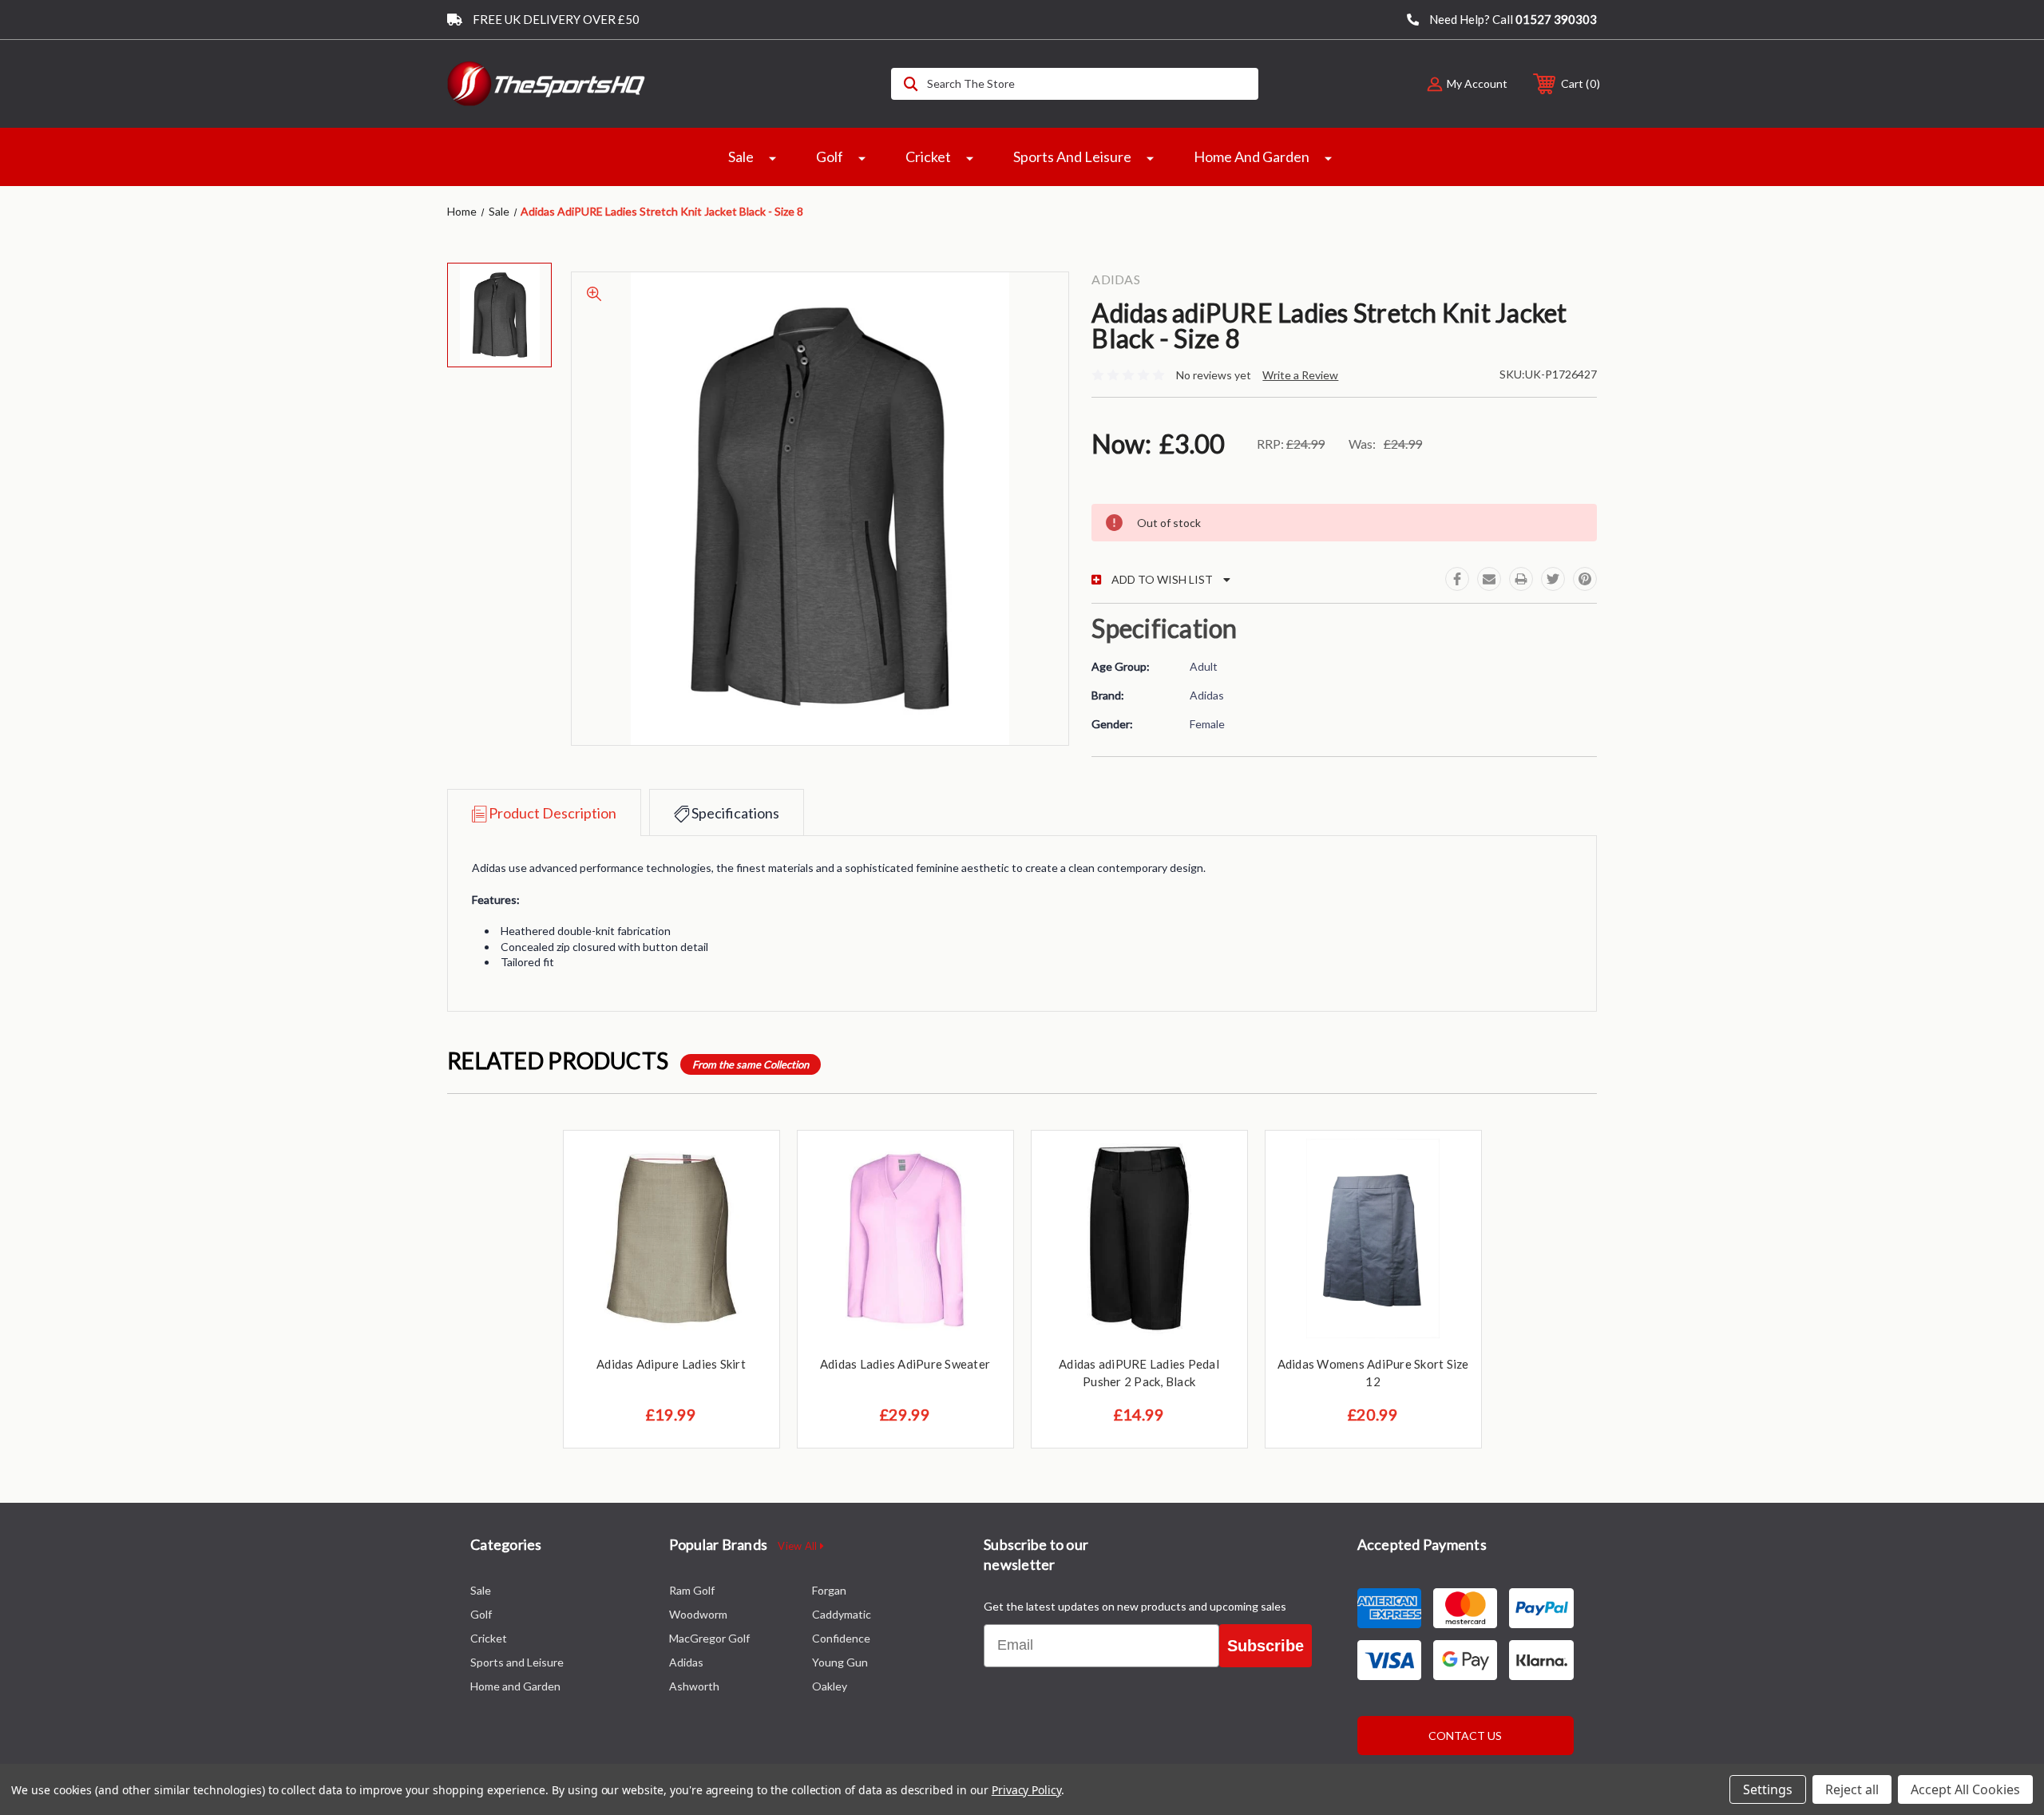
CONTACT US (1465, 1736)
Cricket (928, 157)
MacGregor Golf (709, 1638)
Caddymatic (842, 1614)
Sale (741, 157)
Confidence (841, 1638)
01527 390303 (1556, 19)
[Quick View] (747, 1163)
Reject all (1852, 1789)
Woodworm (698, 1614)
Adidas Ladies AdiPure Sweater (905, 1364)
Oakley (830, 1686)
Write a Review (1300, 375)
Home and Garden (1252, 157)
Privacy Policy (1026, 1790)
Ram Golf (692, 1590)
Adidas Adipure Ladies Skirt (671, 1364)
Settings (1768, 1789)
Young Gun (840, 1662)
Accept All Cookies (1965, 1789)
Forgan (829, 1590)
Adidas (686, 1662)
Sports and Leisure (1072, 157)
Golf (830, 157)
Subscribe (1266, 1646)
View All (798, 1546)
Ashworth (694, 1686)
